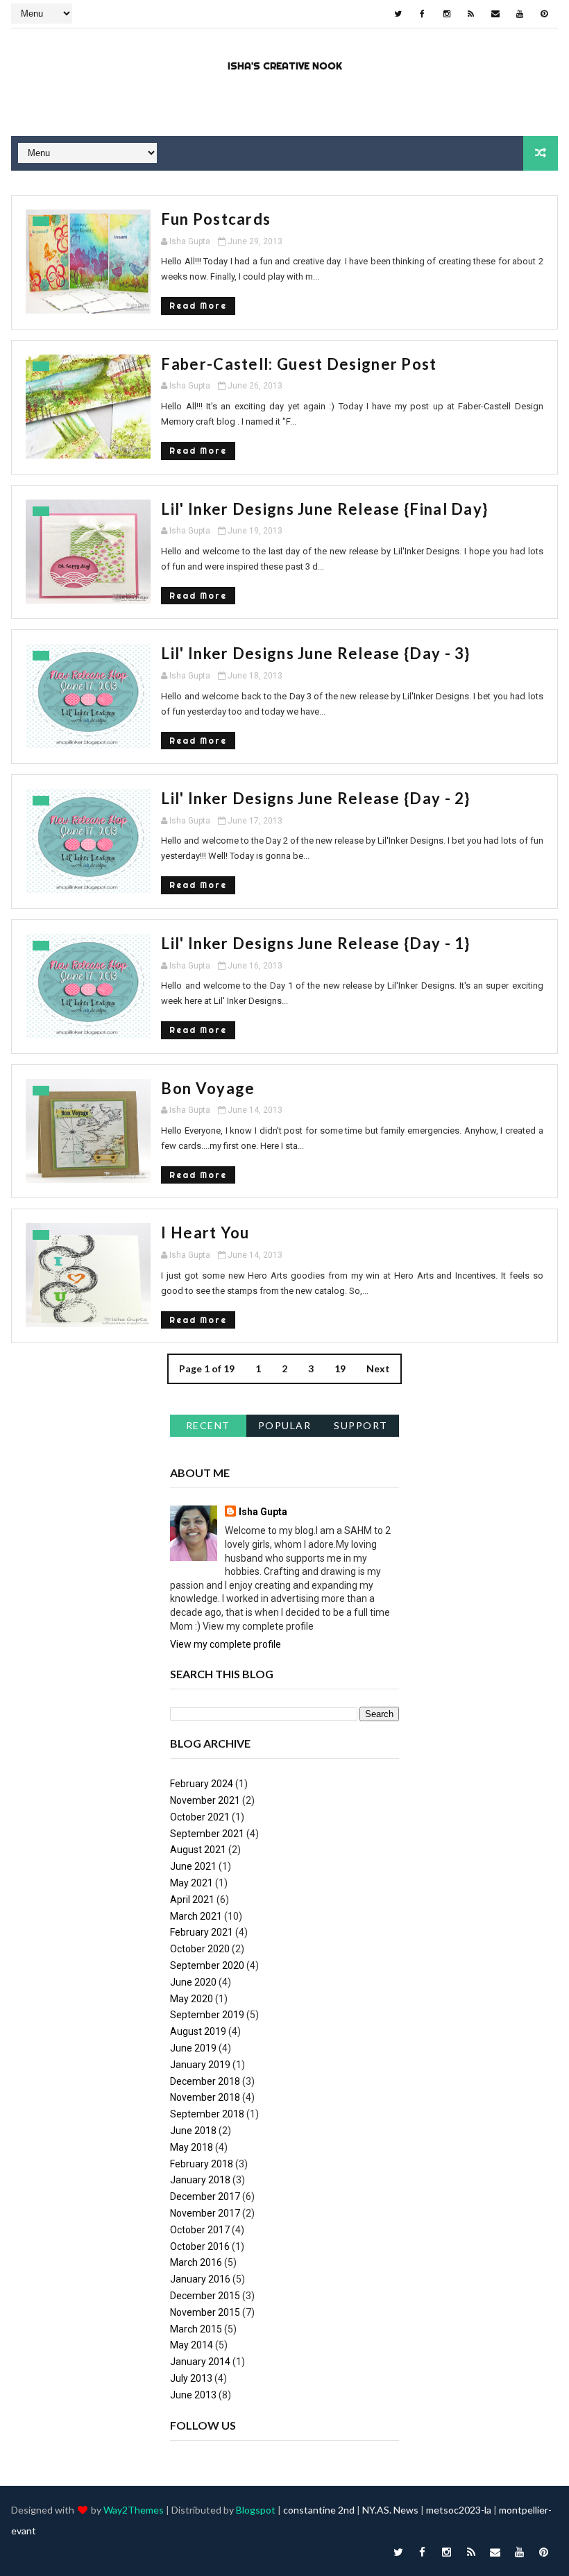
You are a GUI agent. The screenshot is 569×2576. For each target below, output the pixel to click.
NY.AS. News (390, 2510)
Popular (285, 1425)
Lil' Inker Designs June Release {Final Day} (324, 509)
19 (340, 1368)
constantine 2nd (319, 2510)
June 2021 (193, 1866)
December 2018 (205, 2081)
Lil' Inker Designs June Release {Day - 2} (315, 798)
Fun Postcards (216, 219)
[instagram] (447, 14)
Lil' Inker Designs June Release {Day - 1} (315, 943)
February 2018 (202, 2164)
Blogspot (256, 2510)
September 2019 (207, 2015)
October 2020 (200, 1949)
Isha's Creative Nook (285, 66)
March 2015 (196, 2329)
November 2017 (205, 2213)
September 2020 (207, 1965)
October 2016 (200, 2246)
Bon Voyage (208, 1088)
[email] (495, 14)
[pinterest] (544, 14)
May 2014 (192, 2345)
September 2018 (207, 2114)
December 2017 (205, 2197)
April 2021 (192, 1900)
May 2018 (192, 2147)
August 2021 (198, 1850)
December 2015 (205, 2296)
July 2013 (191, 2378)
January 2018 (200, 2180)
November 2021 (205, 1800)
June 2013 (193, 2395)
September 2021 (207, 1834)
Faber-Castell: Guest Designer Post (299, 364)
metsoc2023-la (459, 2510)
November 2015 (205, 2312)
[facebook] (423, 14)
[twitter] (398, 14)
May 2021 (192, 1883)
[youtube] (520, 14)
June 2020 (193, 1982)
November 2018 (205, 2097)
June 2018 (193, 2131)
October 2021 (200, 1817)
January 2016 (200, 2279)
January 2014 (200, 2362)
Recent (208, 1425)
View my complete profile (226, 1644)
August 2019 (198, 2031)
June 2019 (193, 2048)
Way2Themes (134, 2510)
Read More (198, 306)
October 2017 (200, 2230)
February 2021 (202, 1932)
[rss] (471, 14)
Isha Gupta (263, 1512)
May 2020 (192, 1999)
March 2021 (196, 1916)
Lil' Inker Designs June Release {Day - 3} (315, 653)
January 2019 (200, 2065)
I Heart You (205, 1232)
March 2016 (196, 2262)
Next (378, 1368)
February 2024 (202, 1784)
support (361, 1425)
